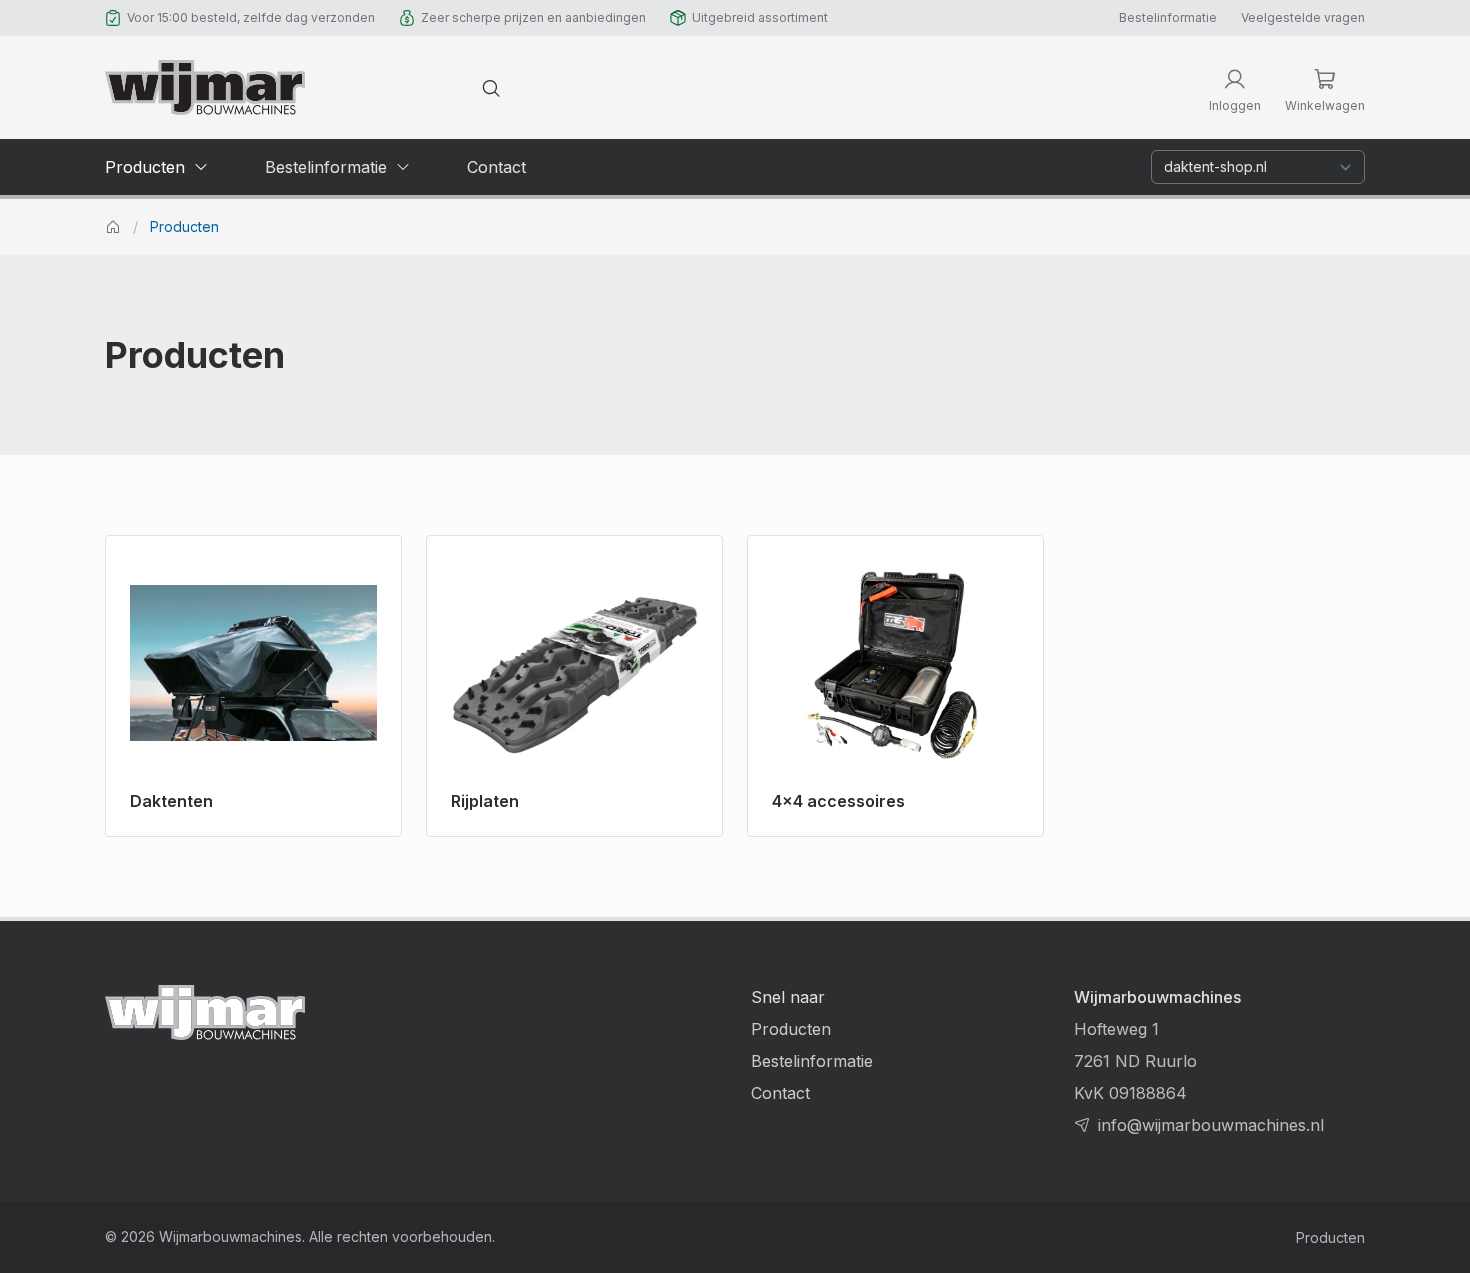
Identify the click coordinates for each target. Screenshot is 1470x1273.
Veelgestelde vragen (1303, 17)
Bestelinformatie (1168, 17)
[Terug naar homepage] (205, 87)
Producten (184, 227)
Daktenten (171, 801)
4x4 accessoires (838, 801)
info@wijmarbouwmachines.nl (1211, 1125)
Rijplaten (485, 801)
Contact (780, 1093)
